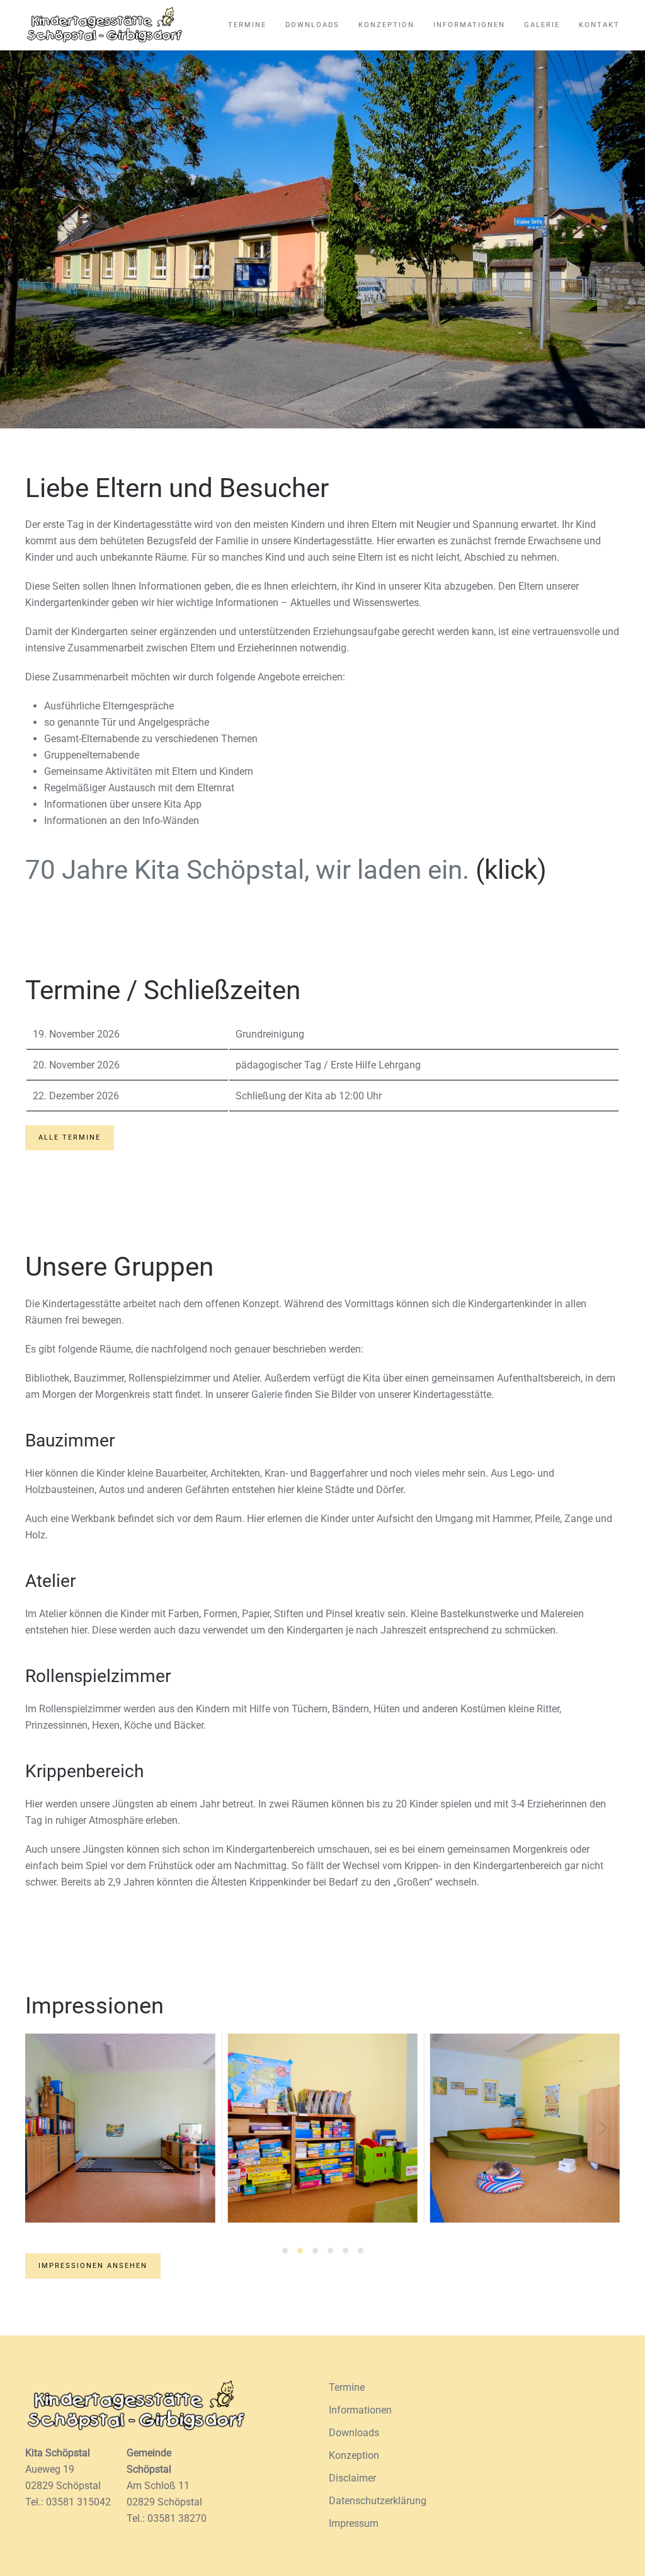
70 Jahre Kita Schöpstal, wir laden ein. (247, 870)
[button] (42, 2128)
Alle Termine (70, 1137)
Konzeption (386, 25)
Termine (247, 25)
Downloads (312, 25)
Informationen (469, 25)
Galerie (542, 25)
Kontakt (599, 25)
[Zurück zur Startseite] (104, 25)
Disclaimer (352, 2478)
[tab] (285, 2251)
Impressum (354, 2523)
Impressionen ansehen (93, 2266)
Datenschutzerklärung (378, 2501)
